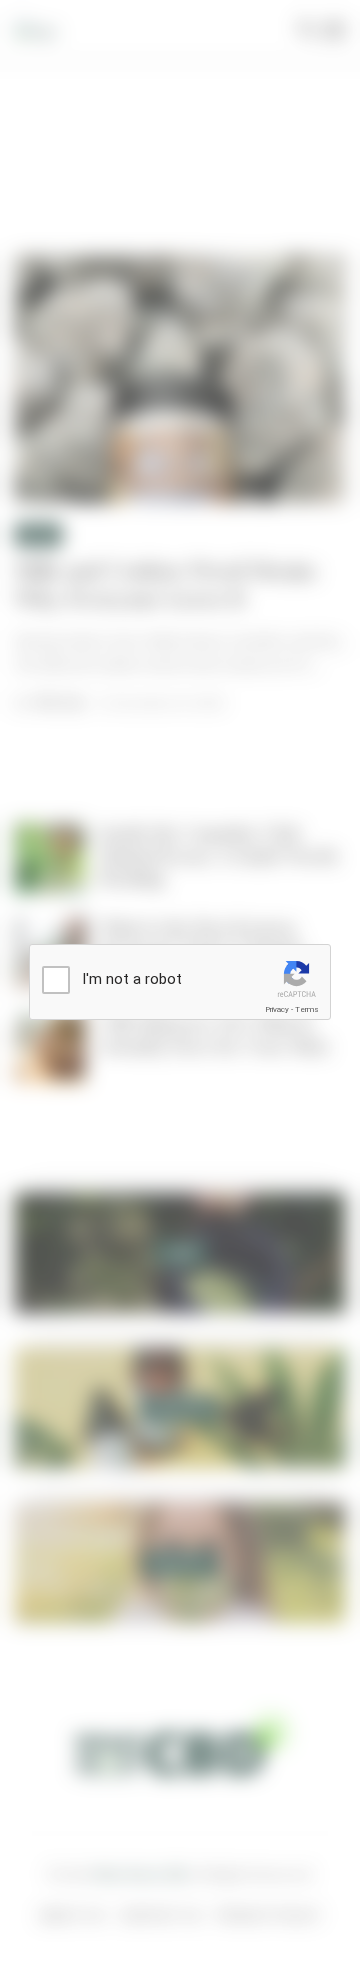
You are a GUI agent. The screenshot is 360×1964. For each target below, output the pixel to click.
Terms (307, 1009)
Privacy (277, 1009)
